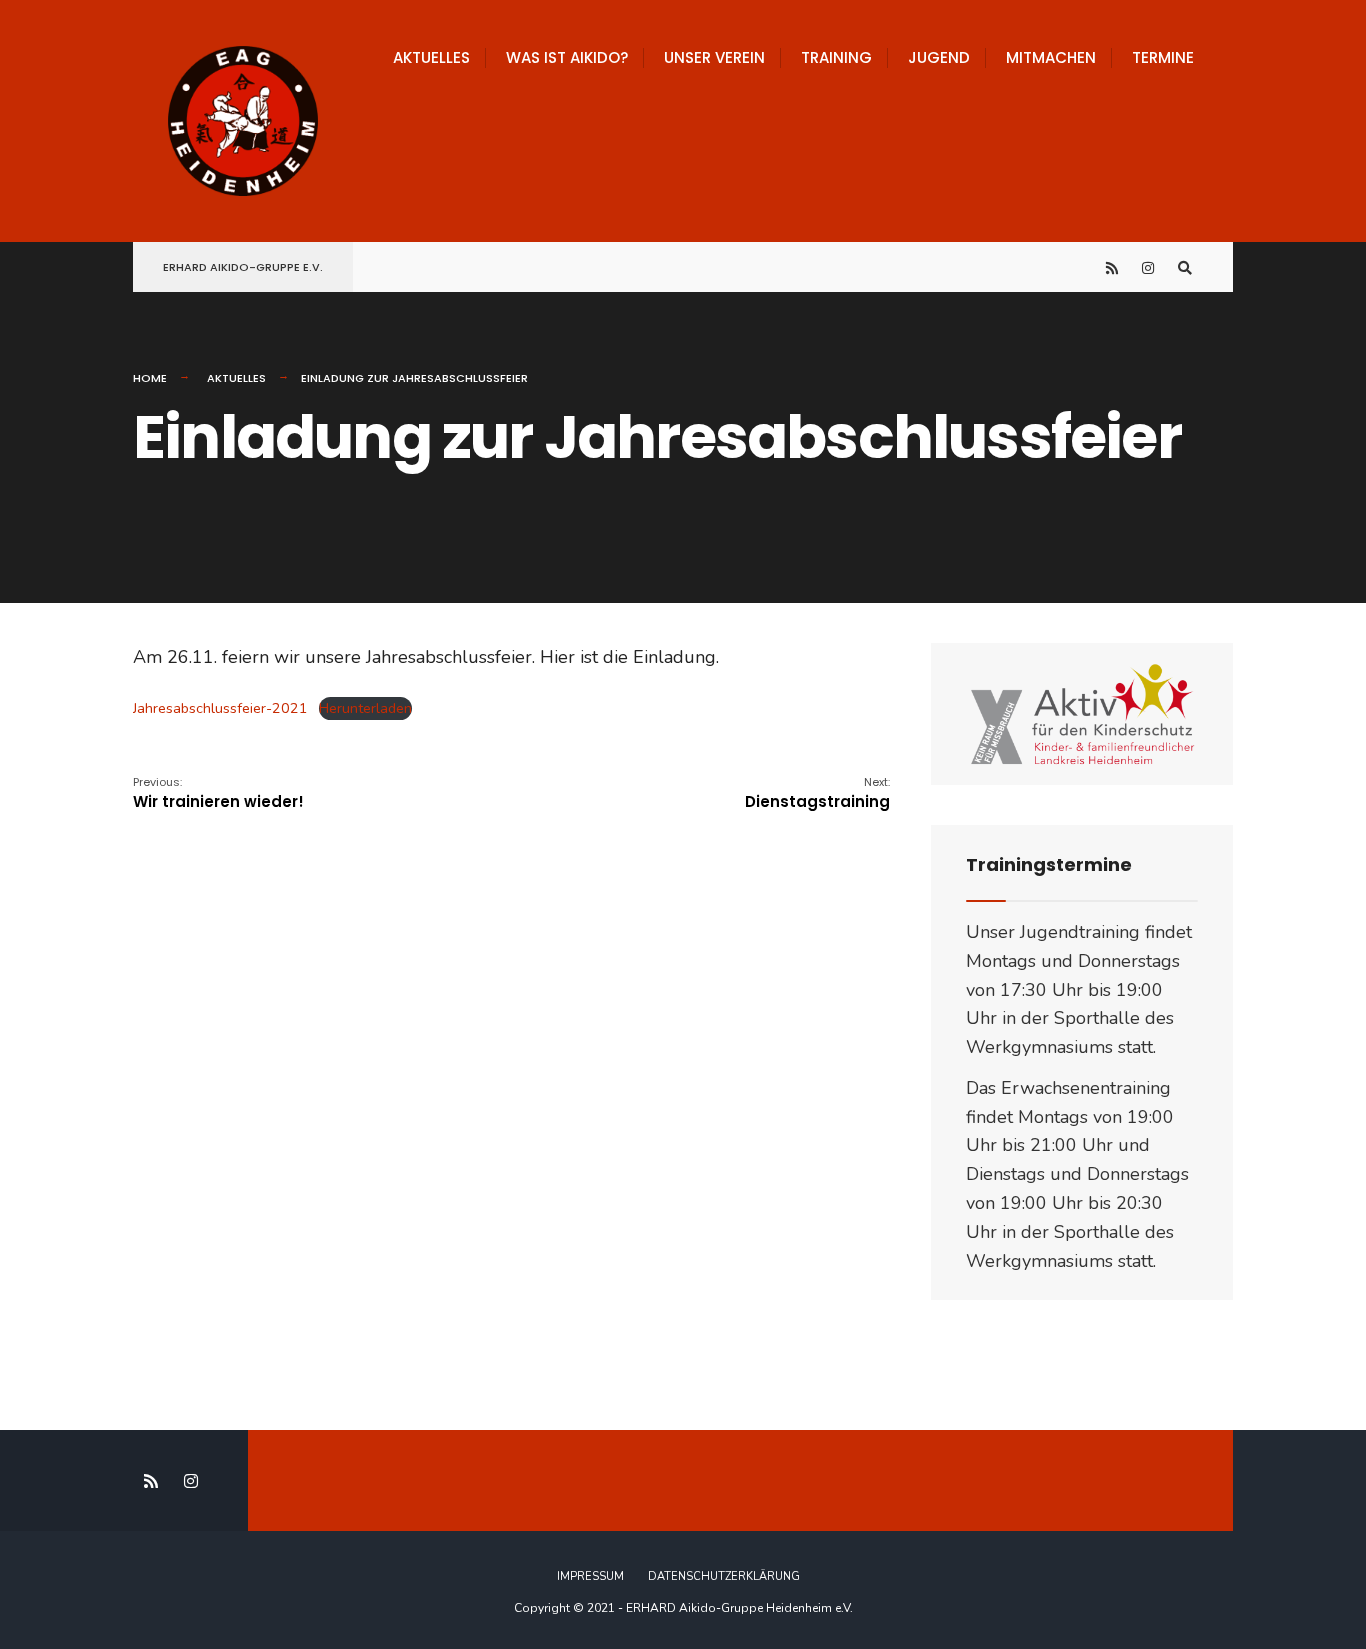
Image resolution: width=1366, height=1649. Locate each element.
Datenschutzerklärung (724, 1576)
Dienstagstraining (817, 793)
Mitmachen (1051, 57)
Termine (1163, 57)
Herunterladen (365, 708)
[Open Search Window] (1185, 267)
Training (836, 57)
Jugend (939, 57)
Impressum (590, 1576)
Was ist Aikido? (567, 57)
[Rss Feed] (1113, 267)
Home (150, 378)
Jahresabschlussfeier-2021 (220, 708)
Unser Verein (714, 57)
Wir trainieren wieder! (218, 793)
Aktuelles (431, 57)
